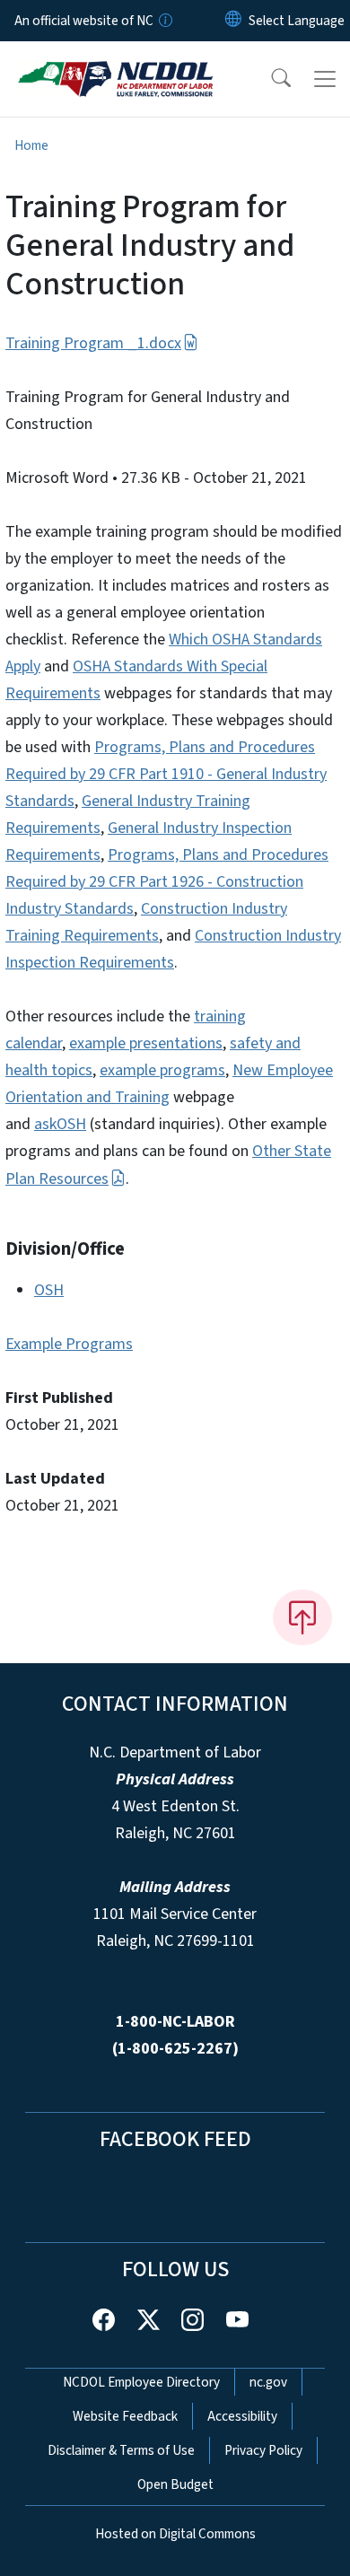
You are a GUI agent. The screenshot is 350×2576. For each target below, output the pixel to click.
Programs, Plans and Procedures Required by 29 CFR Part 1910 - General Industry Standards (166, 774)
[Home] (115, 62)
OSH (49, 1290)
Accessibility (242, 2416)
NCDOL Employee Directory (141, 2382)
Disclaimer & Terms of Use (121, 2450)
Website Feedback (125, 2416)
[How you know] (164, 21)
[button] (269, 79)
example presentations (146, 1043)
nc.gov (268, 2382)
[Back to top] (302, 1617)
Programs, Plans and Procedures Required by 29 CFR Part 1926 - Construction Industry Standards (167, 882)
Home (31, 145)
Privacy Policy (263, 2450)
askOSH (60, 1124)
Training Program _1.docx (93, 343)
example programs (162, 1070)
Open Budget (175, 2484)
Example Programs (69, 1344)
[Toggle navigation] (325, 79)
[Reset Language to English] (233, 21)
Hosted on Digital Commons (175, 2534)
